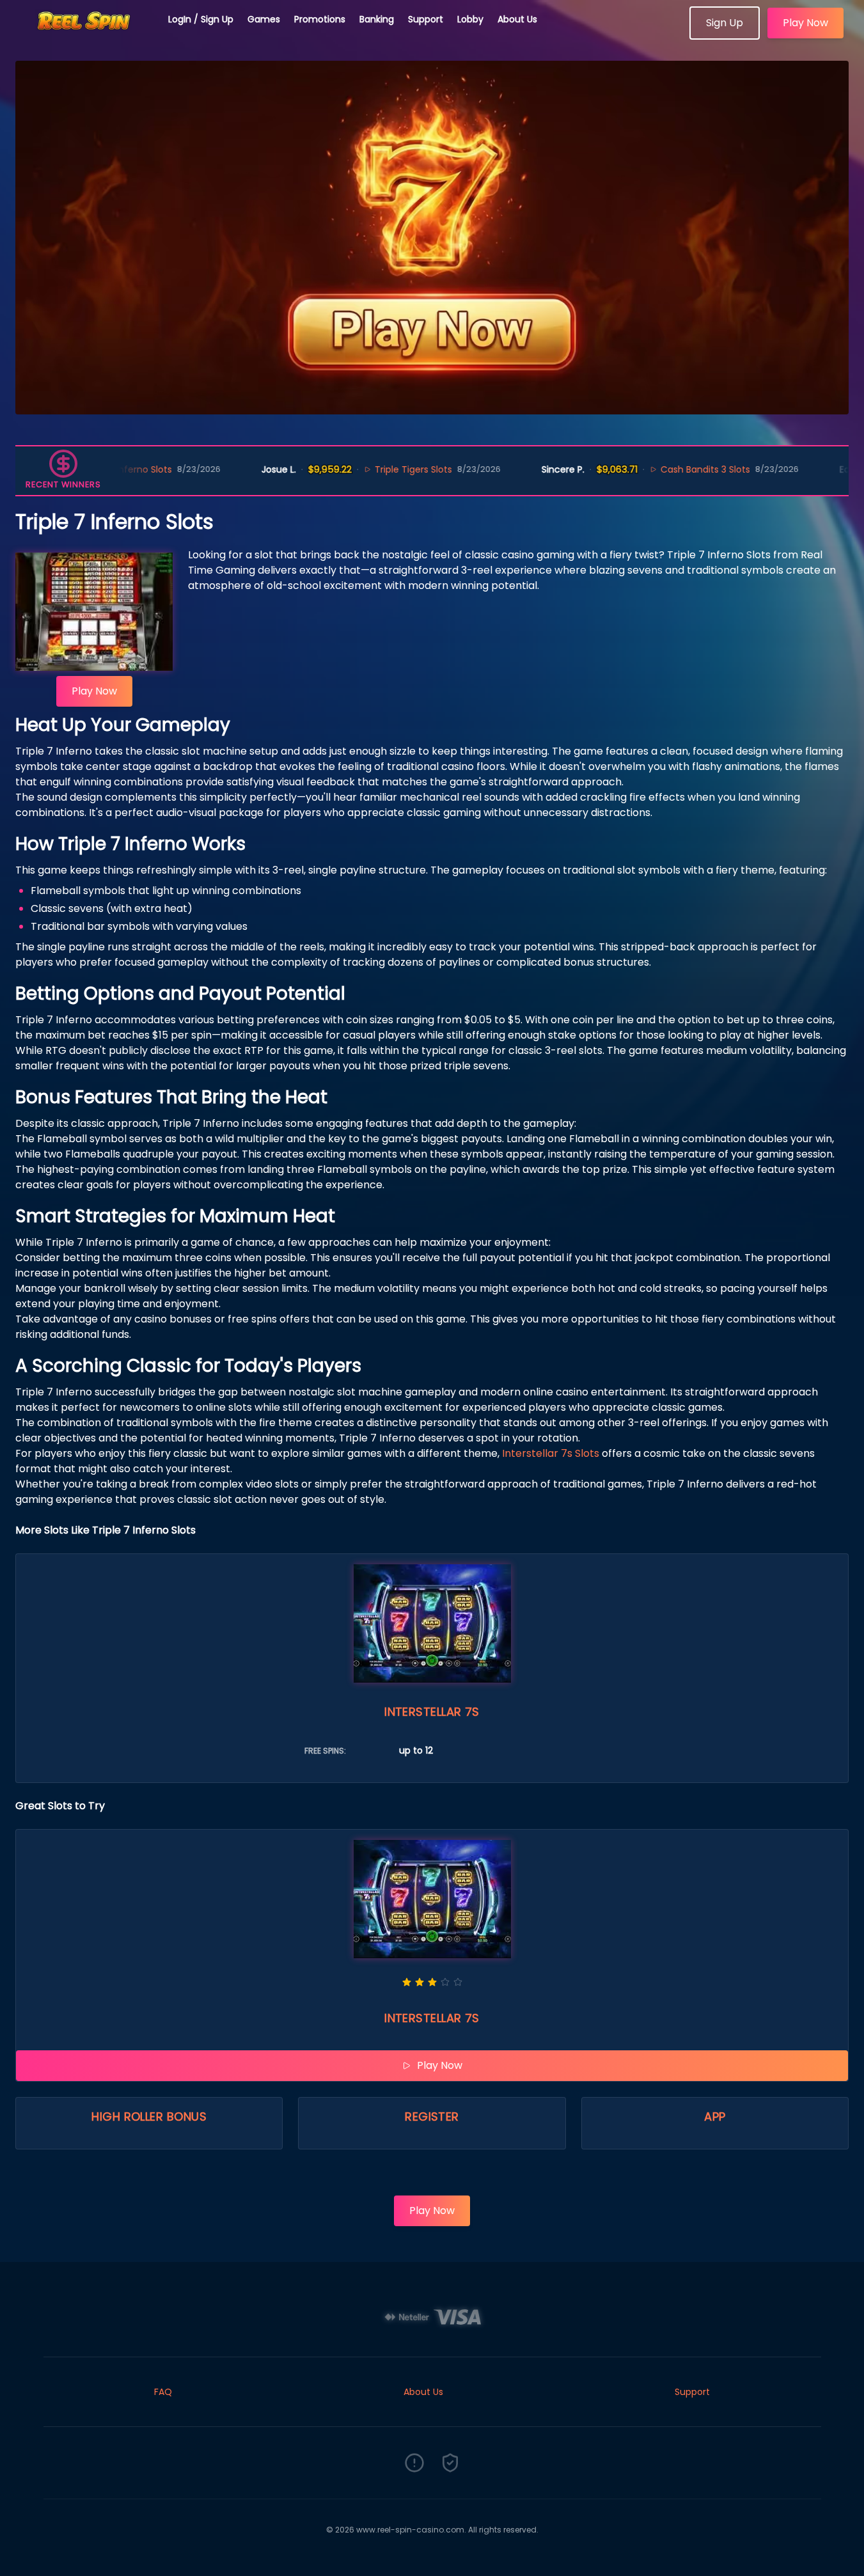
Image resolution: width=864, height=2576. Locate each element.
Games (264, 19)
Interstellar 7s (432, 1712)
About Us (517, 19)
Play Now (805, 23)
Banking (377, 19)
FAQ (163, 2392)
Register (432, 2117)
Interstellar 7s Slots (551, 1453)
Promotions (320, 19)
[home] (84, 35)
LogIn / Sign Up (201, 19)
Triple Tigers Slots (357, 469)
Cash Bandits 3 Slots (649, 469)
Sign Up (725, 23)
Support (426, 19)
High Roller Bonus (149, 2117)
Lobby (470, 19)
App (715, 2117)
